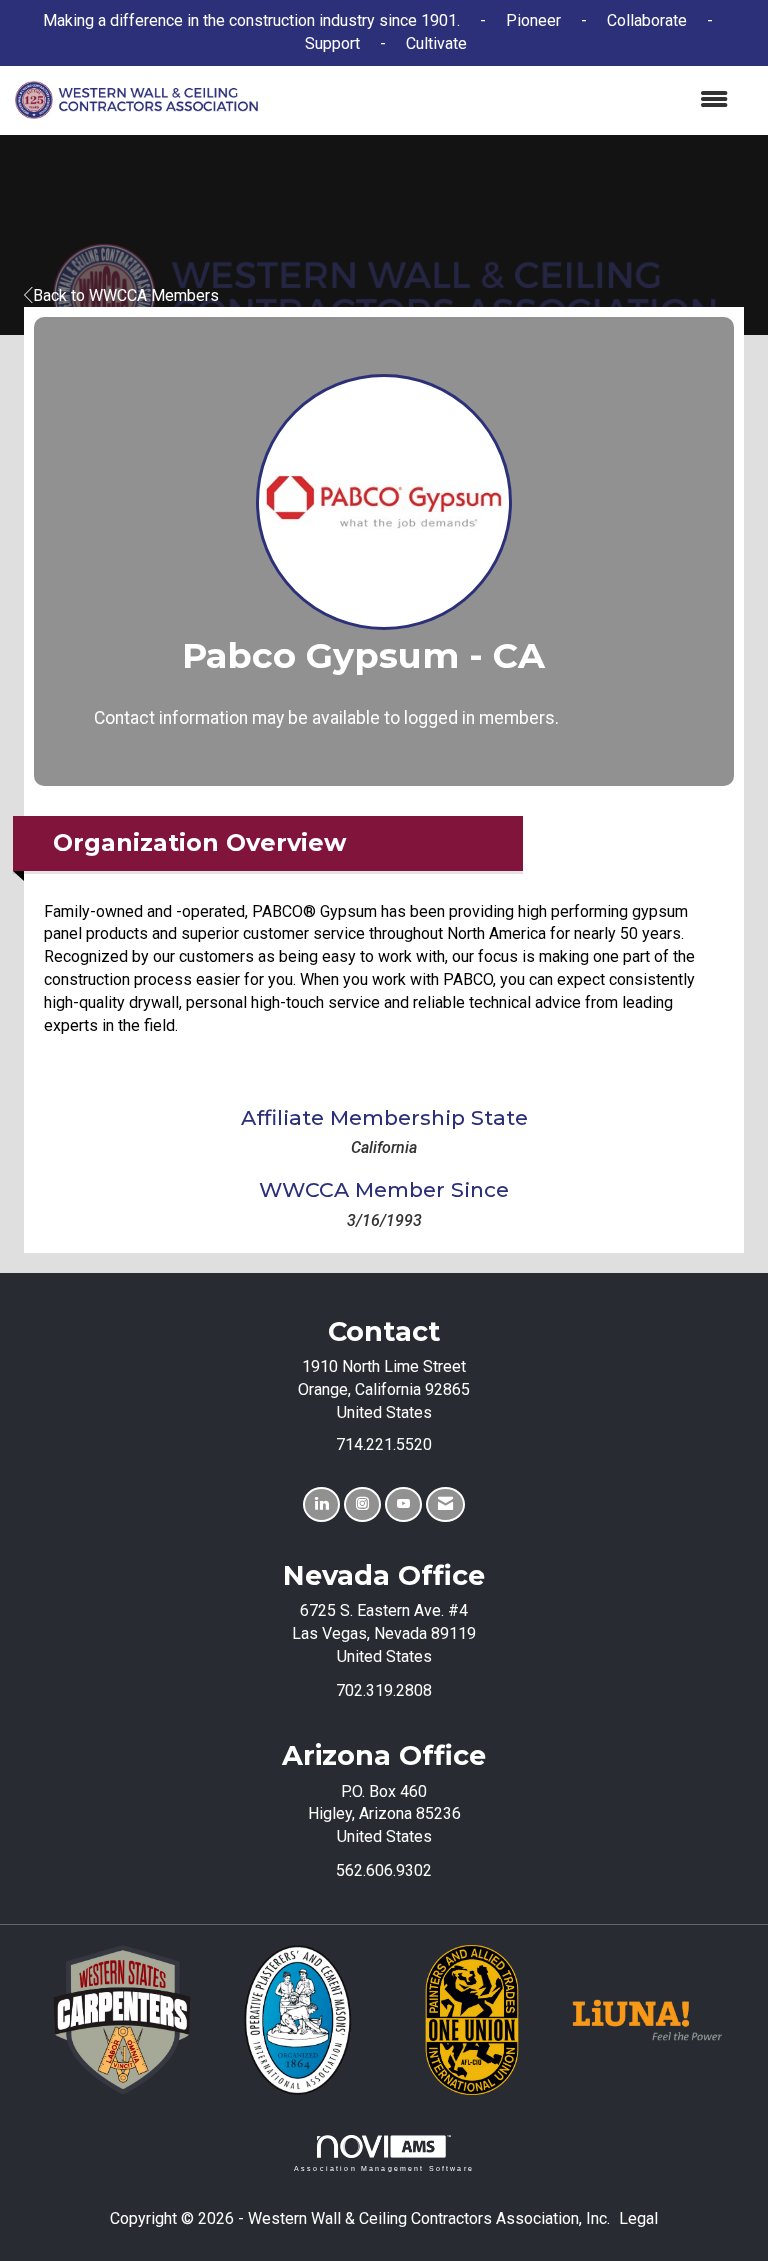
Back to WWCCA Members (126, 295)
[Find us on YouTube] (403, 1504)
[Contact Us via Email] (445, 1504)
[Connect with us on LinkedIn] (321, 1504)
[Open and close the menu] (503, 100)
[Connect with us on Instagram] (362, 1504)
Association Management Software (384, 2168)
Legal (638, 2218)
